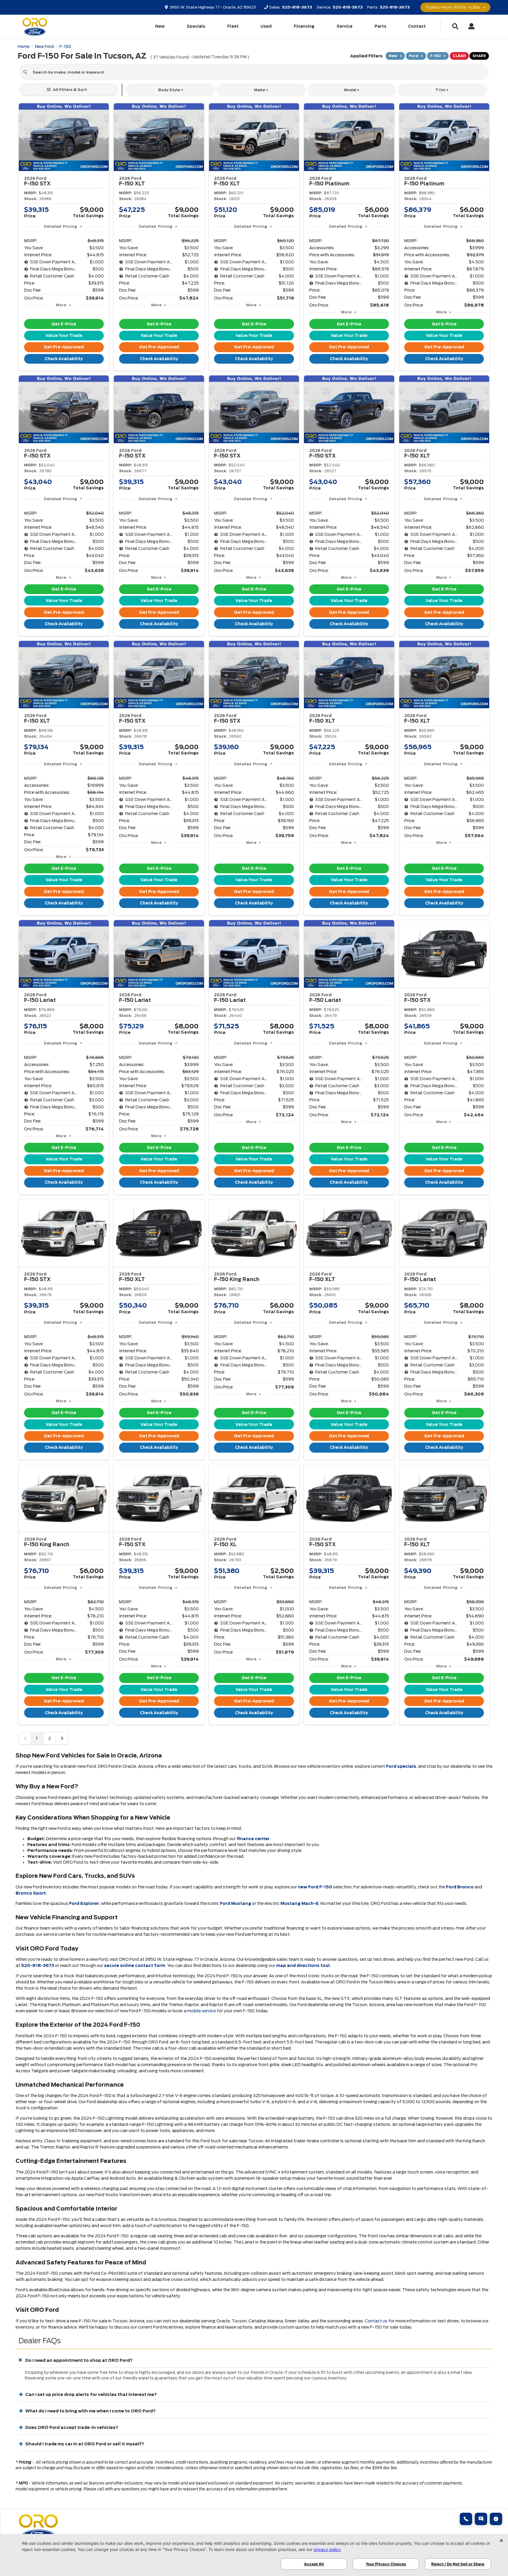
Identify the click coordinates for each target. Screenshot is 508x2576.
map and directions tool (303, 1965)
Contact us (376, 2321)
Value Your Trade (64, 336)
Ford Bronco (460, 1887)
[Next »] (62, 1738)
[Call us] (466, 2519)
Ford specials (401, 1766)
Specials (196, 26)
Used (266, 26)
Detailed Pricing (60, 226)
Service (345, 26)
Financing (304, 26)
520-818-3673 (38, 1965)
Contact (417, 26)
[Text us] (481, 2519)
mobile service (202, 2011)
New (160, 26)
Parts (380, 26)
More (61, 305)
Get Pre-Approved (64, 347)
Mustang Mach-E (300, 1903)
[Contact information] (496, 2519)
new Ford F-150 (315, 1887)
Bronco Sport (31, 1893)
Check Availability (64, 359)
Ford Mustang (235, 1903)
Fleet (233, 26)
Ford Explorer (84, 1903)
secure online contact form (135, 1965)
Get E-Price (64, 324)
